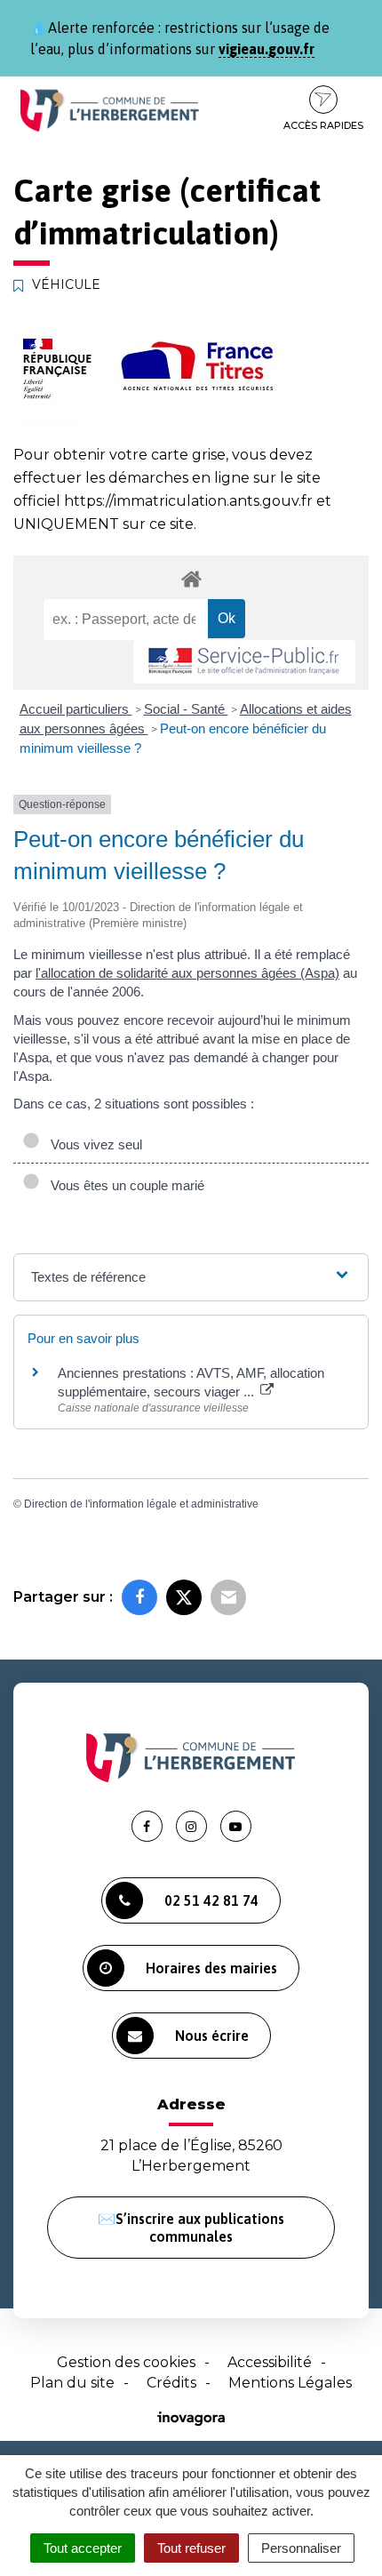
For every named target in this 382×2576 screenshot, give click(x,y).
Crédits (171, 2383)
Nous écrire (212, 2036)
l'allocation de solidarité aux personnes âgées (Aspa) (187, 973)
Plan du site (72, 2383)
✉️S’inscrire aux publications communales (191, 2228)
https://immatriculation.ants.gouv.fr (188, 501)
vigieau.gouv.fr (267, 49)
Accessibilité (270, 2362)
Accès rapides (323, 125)
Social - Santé (186, 709)
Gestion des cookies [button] (126, 2362)
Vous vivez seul (93, 1144)
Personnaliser (301, 2548)
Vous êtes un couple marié (124, 1185)
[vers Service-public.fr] (244, 662)
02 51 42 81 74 (211, 1900)
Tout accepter (83, 2548)
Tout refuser (191, 2548)
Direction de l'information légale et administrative (141, 1504)
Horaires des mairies (211, 1968)
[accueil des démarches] (191, 578)
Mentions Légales (290, 2383)
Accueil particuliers (76, 709)
